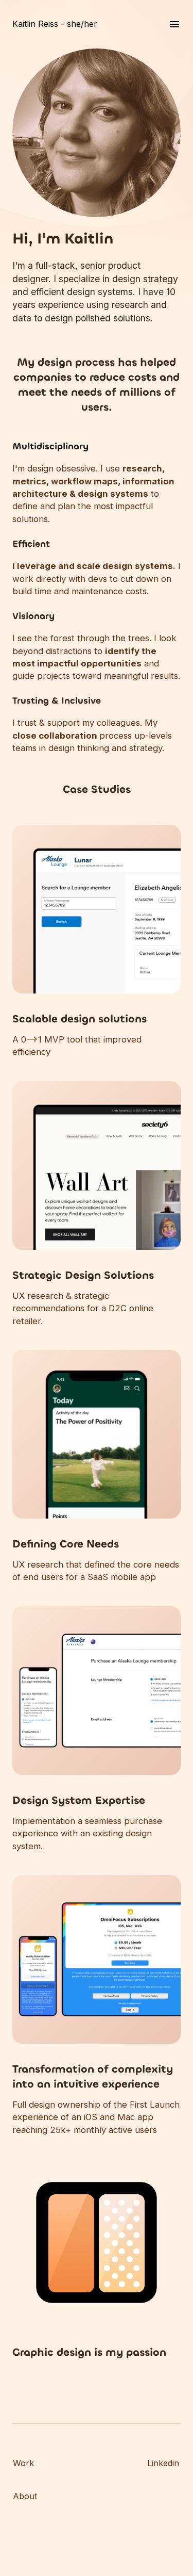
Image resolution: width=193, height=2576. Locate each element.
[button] (97, 1035)
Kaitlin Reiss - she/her (55, 24)
